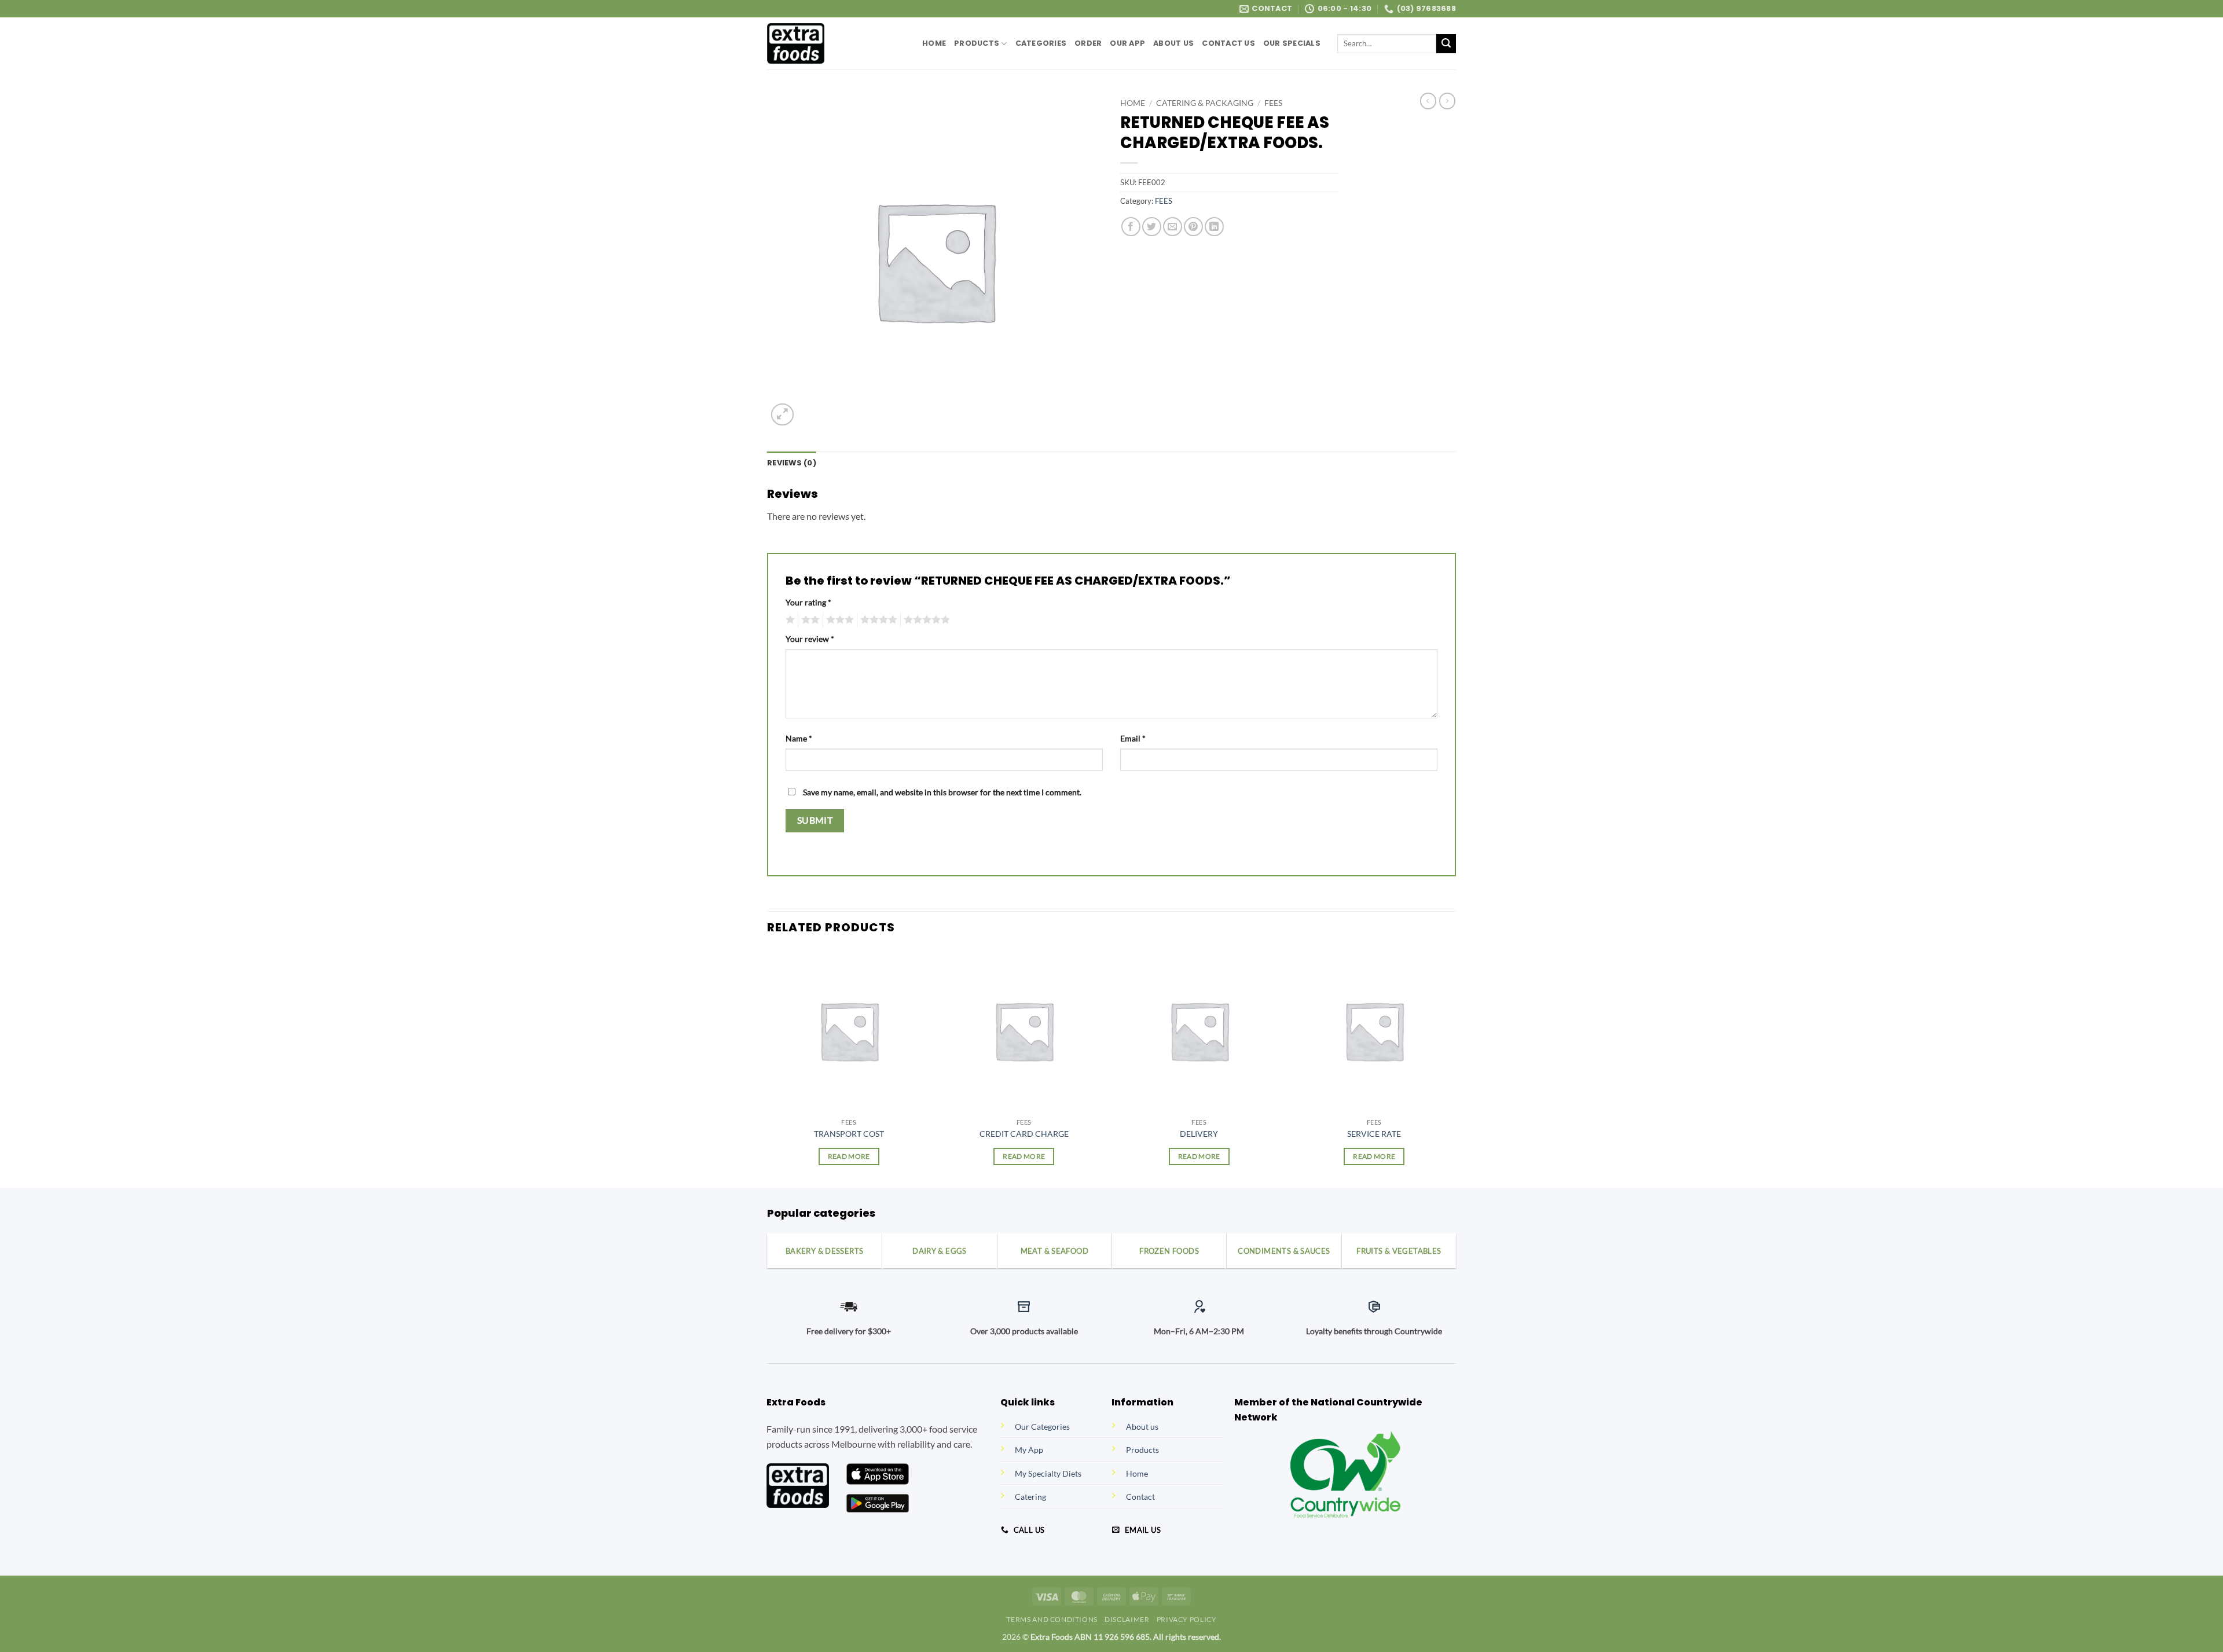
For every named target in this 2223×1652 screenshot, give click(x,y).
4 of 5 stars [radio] (877, 620)
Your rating (808, 602)
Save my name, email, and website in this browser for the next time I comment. (942, 792)
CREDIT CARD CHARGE (1024, 1134)
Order (1088, 43)
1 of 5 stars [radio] (789, 620)
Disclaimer (1127, 1619)
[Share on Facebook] (1131, 227)
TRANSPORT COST (849, 1134)
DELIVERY (1199, 1134)
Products (977, 43)
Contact (1140, 1497)
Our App (1127, 43)
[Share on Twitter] (1152, 227)
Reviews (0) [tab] (792, 463)
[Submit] (1446, 44)
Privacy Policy (1187, 1619)
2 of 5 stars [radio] (809, 620)
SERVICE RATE (1374, 1134)
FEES (1273, 103)
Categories (1041, 43)
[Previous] (768, 1067)
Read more (849, 1156)
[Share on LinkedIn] (1214, 227)
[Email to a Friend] (1173, 227)
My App (1029, 1450)
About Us (1173, 43)
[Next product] (1428, 101)
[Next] (1455, 1067)
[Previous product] (1447, 101)
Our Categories (1042, 1427)
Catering (1030, 1497)
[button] (782, 415)
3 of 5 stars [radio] (838, 620)
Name (799, 738)
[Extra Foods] (836, 43)
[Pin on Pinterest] (1193, 227)
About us (1142, 1427)
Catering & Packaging (1205, 103)
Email (1133, 738)
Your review (810, 639)
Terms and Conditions (1052, 1619)
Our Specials (1292, 43)
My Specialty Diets (1048, 1473)
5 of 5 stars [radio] (925, 620)
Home (934, 43)
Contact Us (1228, 43)
